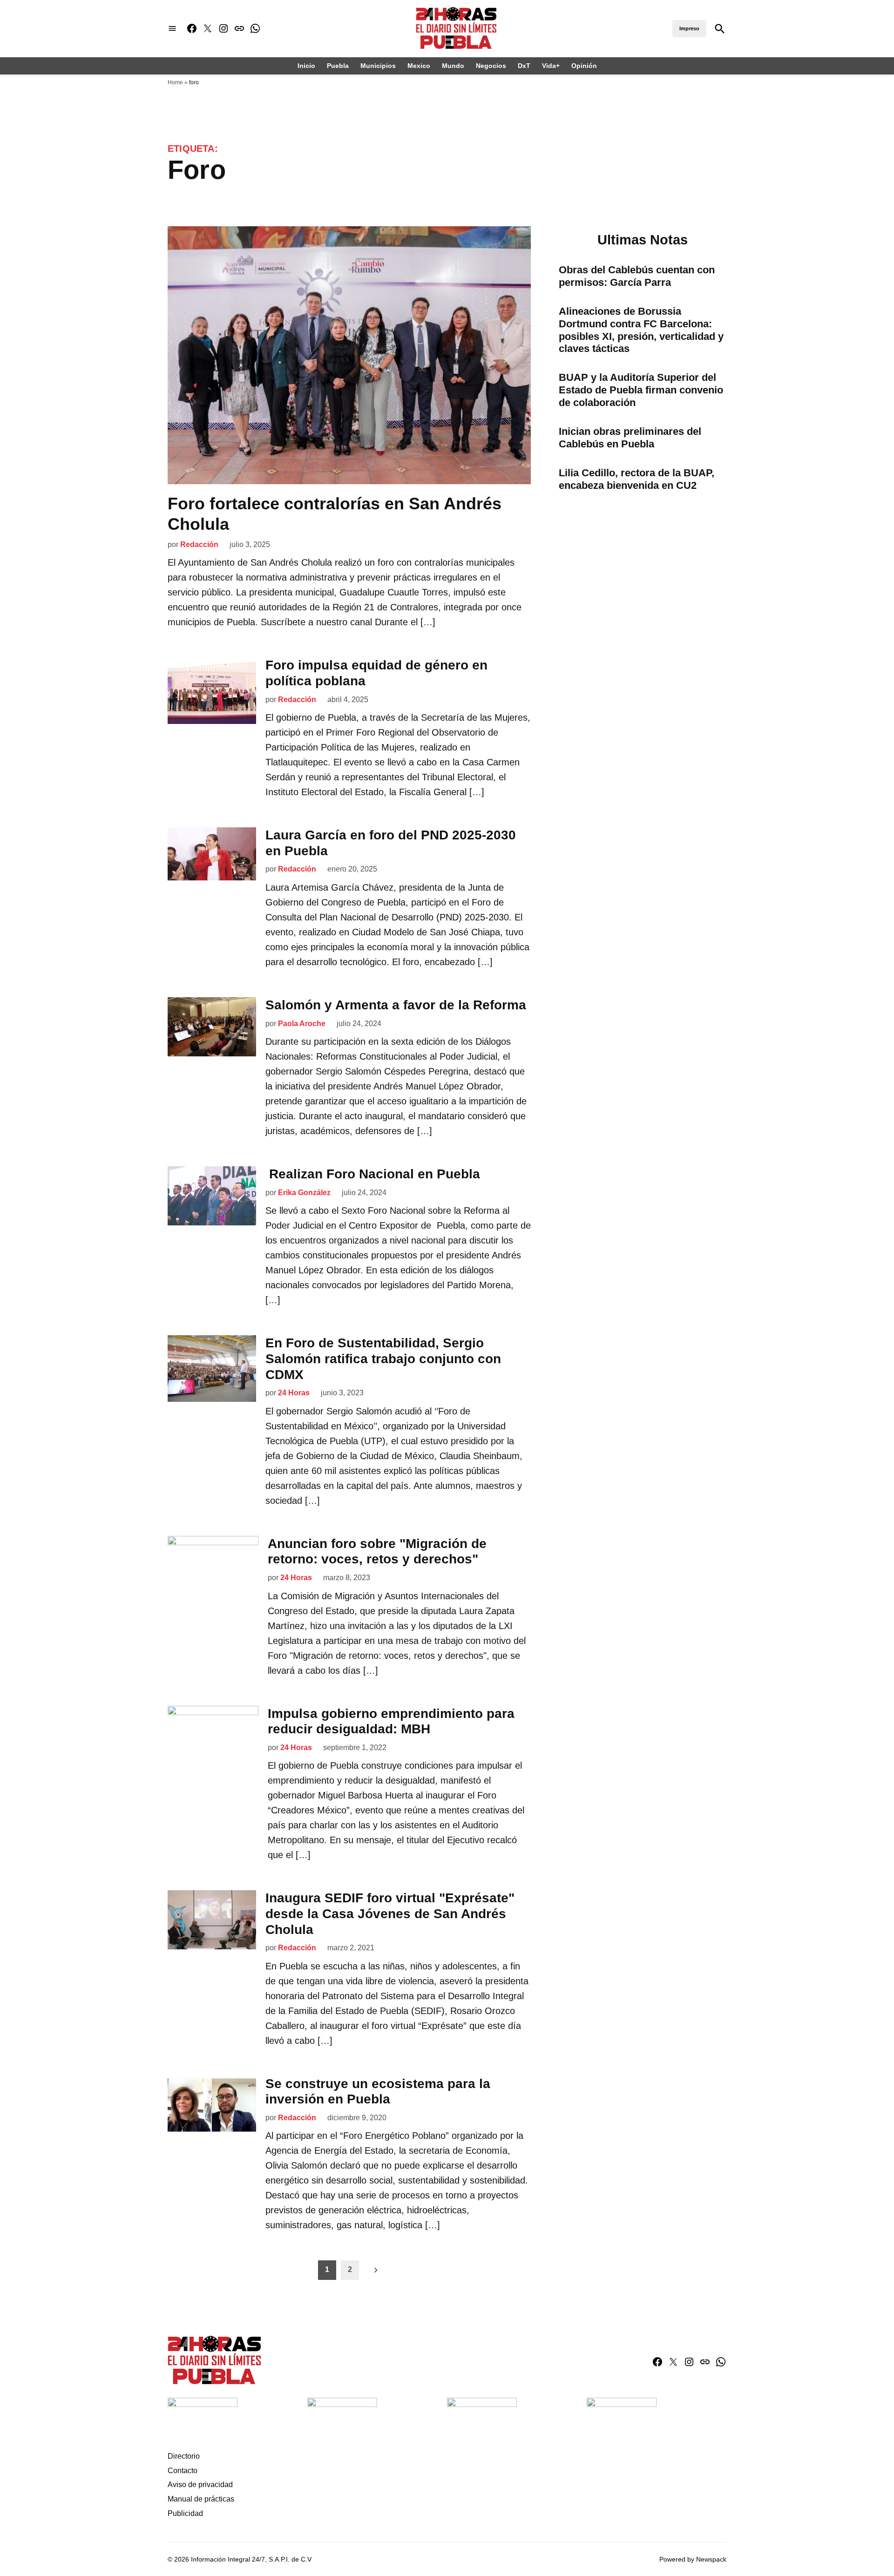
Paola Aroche (302, 1024)
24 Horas (294, 1393)
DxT (524, 66)
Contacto (183, 2471)
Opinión (584, 66)
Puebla (338, 66)
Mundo (453, 66)
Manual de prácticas (201, 2499)
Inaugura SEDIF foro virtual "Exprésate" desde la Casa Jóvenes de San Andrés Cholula (390, 1913)
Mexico (419, 66)
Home (175, 82)
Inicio (306, 66)
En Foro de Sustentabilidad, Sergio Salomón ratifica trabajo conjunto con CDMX (383, 1359)
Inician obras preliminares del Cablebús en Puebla (630, 438)
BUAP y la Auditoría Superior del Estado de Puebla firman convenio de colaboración (641, 390)
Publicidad (185, 2513)
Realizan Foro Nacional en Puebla (373, 1174)
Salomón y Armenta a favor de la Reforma (396, 1005)
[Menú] (172, 29)
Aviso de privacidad (200, 2485)
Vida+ (551, 66)
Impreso (689, 28)
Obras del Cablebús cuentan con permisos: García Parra (637, 276)
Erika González (304, 1193)
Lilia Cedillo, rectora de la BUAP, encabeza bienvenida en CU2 (637, 479)
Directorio (184, 2456)
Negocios (491, 66)
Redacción (199, 544)
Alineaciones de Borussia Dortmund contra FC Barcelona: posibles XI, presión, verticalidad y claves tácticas (641, 330)
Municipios (378, 66)
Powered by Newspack (693, 2559)
